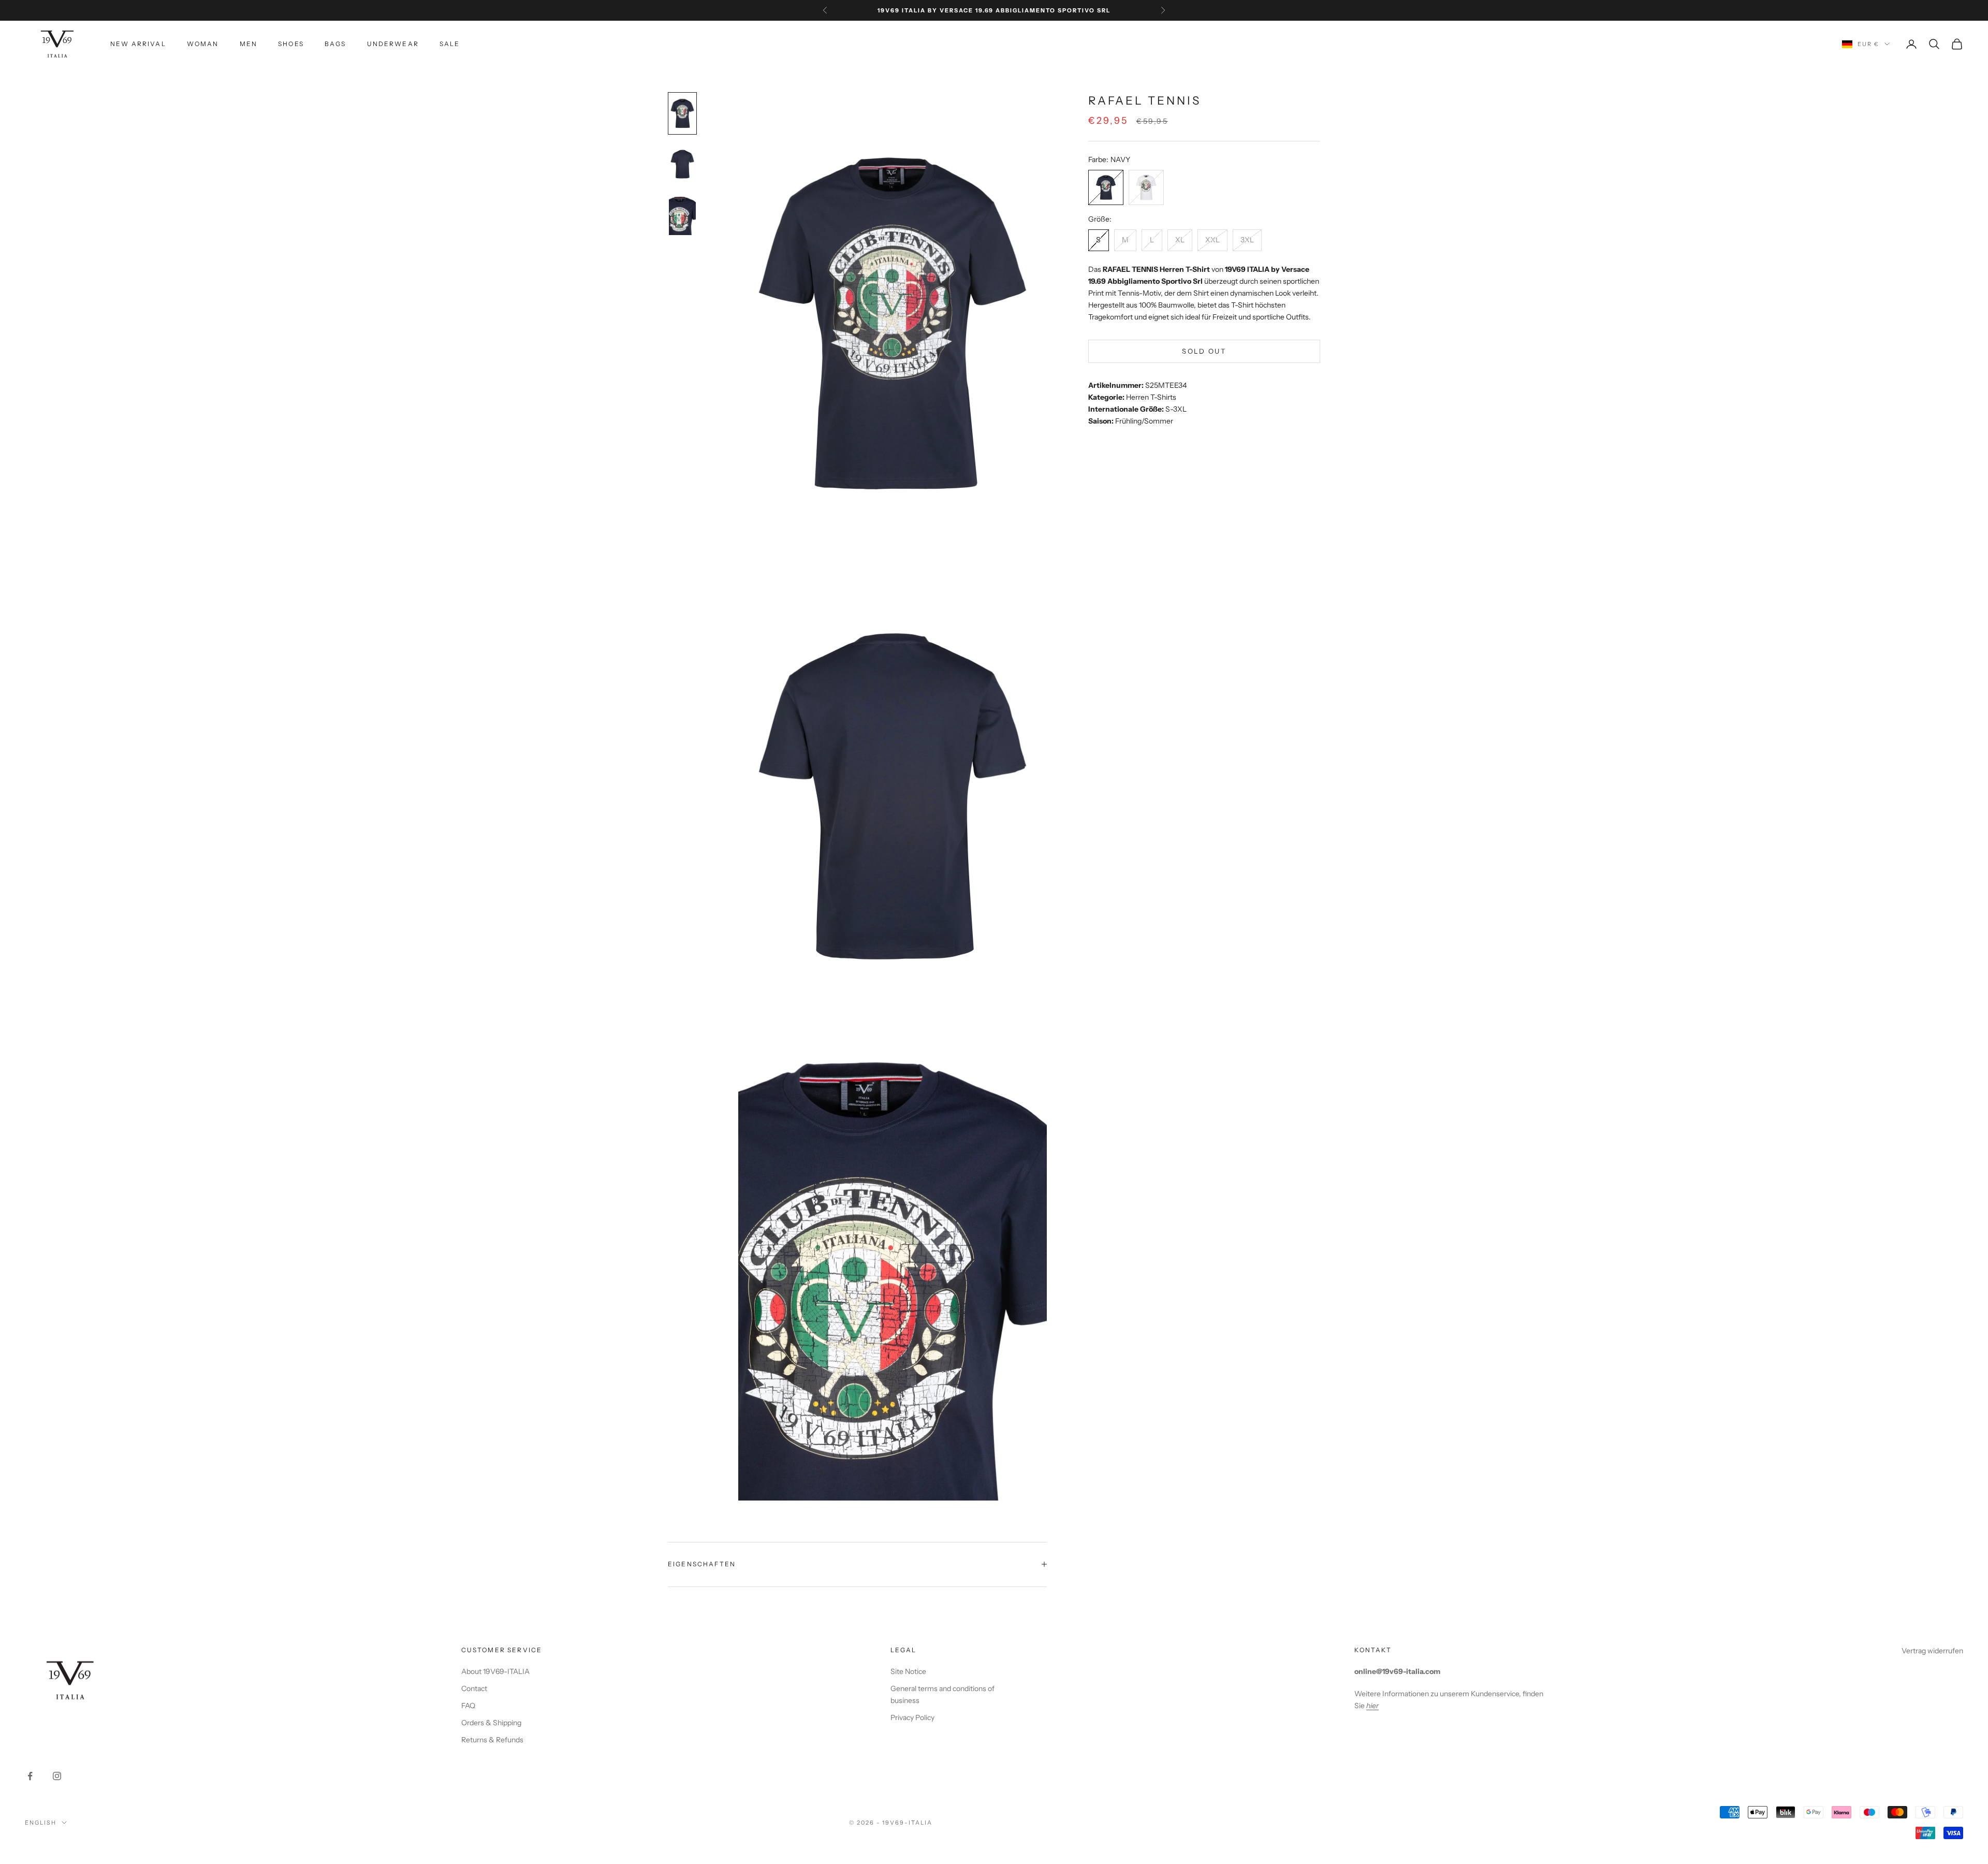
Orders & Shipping (491, 1723)
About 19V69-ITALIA (495, 1671)
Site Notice (908, 1671)
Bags (335, 44)
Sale (450, 44)
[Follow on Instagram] (57, 1776)
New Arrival (138, 44)
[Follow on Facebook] (30, 1776)
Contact (474, 1688)
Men (248, 44)
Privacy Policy (912, 1717)
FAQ (468, 1706)
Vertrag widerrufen (1932, 1651)
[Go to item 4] (682, 113)
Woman (203, 44)
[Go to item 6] (682, 215)
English (41, 1823)
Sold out (1204, 351)
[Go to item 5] (682, 164)
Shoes (291, 44)
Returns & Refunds (492, 1740)
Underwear (393, 44)
